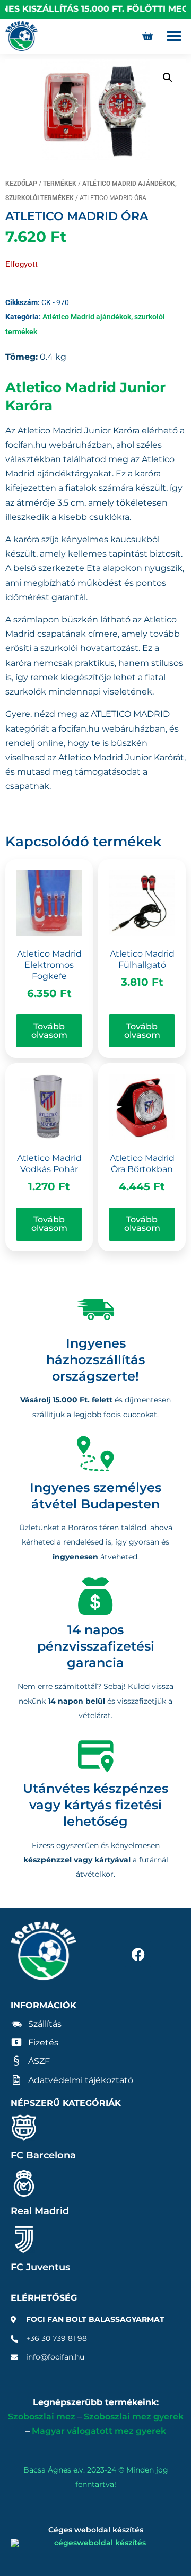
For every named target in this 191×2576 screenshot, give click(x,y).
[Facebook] (138, 1954)
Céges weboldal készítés (96, 2530)
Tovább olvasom (49, 1031)
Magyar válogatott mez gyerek (99, 2431)
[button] (174, 36)
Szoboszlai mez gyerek (134, 2417)
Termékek (60, 184)
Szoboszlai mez (42, 2417)
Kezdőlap (21, 184)
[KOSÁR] (147, 36)
